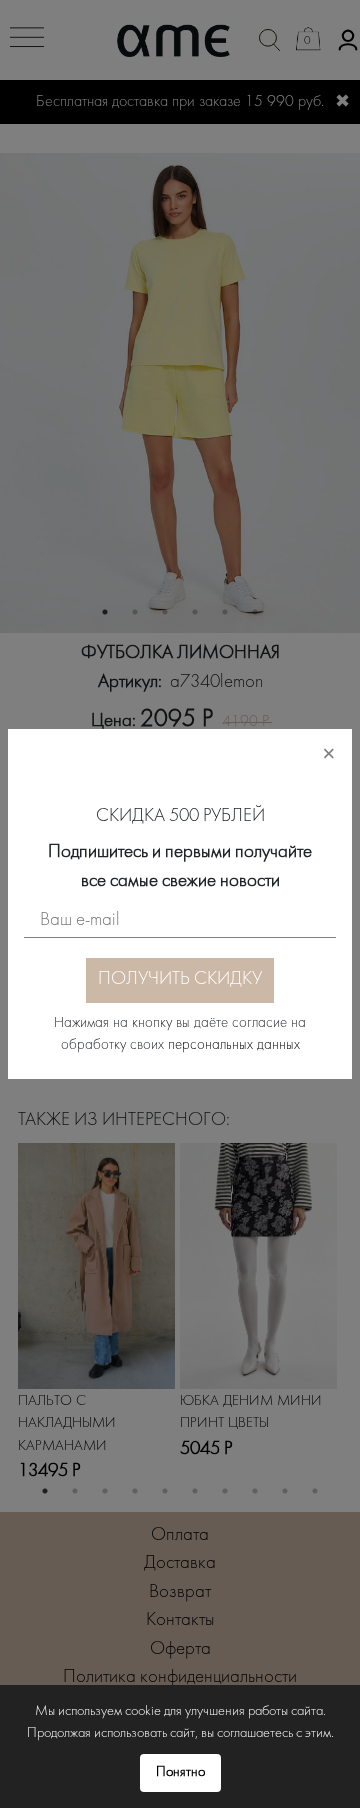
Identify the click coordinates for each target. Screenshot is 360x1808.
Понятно (180, 1772)
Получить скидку (180, 979)
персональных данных (234, 1045)
